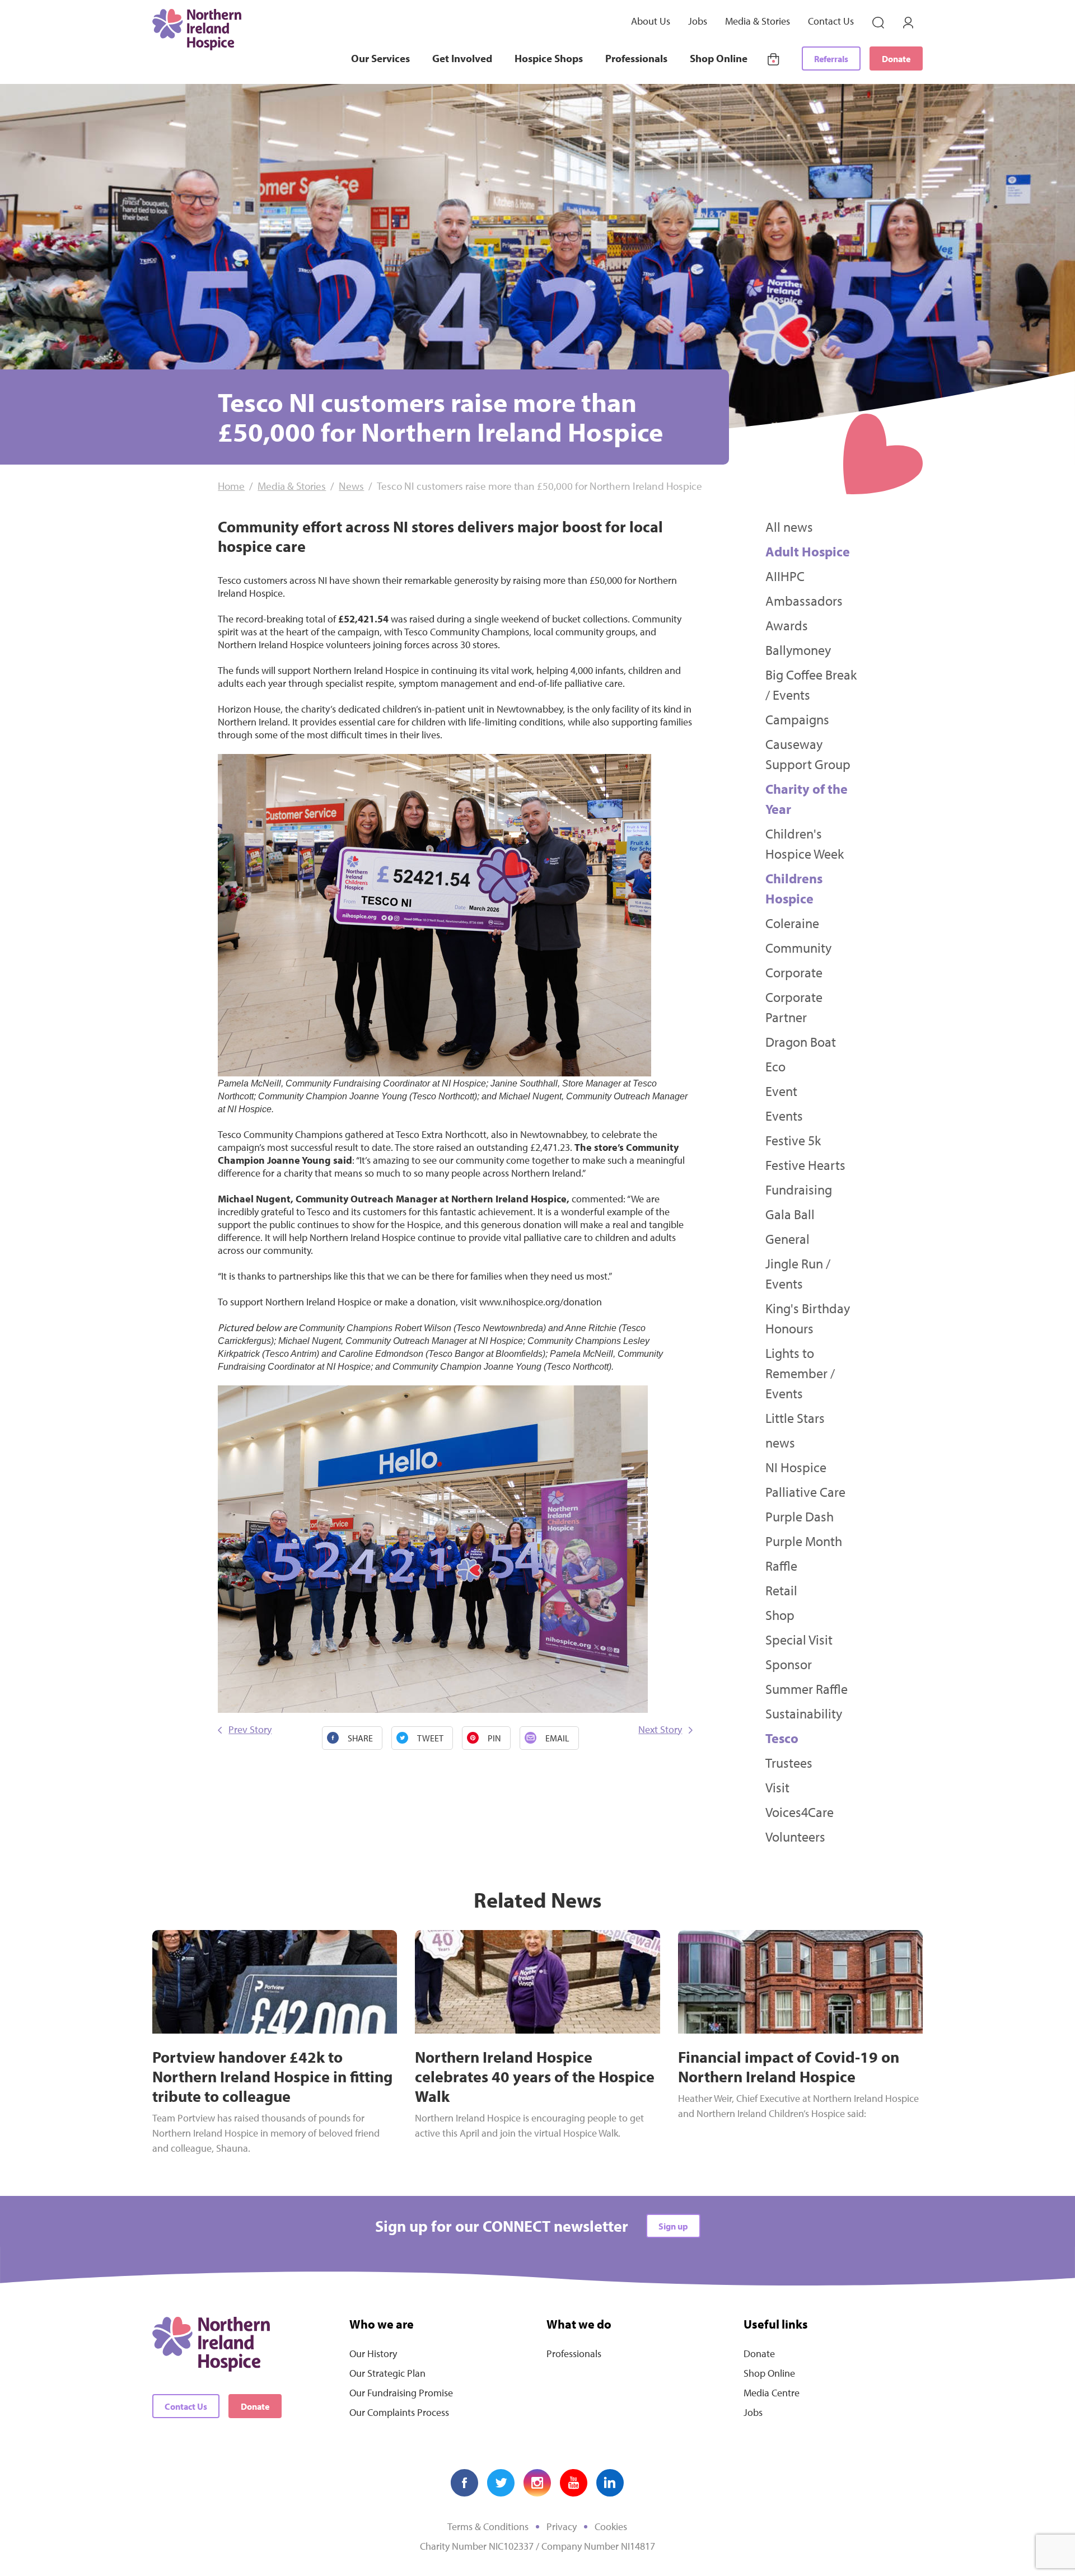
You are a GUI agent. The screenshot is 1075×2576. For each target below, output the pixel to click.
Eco (775, 1066)
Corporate (794, 972)
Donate (896, 59)
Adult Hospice (808, 551)
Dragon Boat (801, 1042)
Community (798, 948)
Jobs (698, 21)
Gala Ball (790, 1214)
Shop (780, 1615)
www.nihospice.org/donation (541, 1302)
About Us (651, 21)
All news (789, 527)
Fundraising (799, 1189)
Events (784, 1116)
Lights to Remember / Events (800, 1373)
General (787, 1239)
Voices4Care (800, 1812)
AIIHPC (785, 576)
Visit (777, 1787)
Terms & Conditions (488, 2526)
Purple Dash (800, 1516)
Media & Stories (758, 21)
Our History (373, 2353)
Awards (787, 625)
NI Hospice (796, 1467)
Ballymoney (798, 650)
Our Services (380, 58)
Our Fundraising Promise (401, 2393)
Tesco (782, 1738)
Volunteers (795, 1837)
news (780, 1442)
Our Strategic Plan (387, 2373)
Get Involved (462, 58)
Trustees (789, 1763)
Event (781, 1091)
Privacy (562, 2526)
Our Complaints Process (399, 2412)
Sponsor (789, 1664)
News (351, 486)
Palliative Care (805, 1492)
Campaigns (797, 719)
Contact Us (831, 21)
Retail (781, 1590)
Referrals (831, 59)
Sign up (673, 2226)
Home (231, 486)
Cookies (611, 2526)
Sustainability (804, 1713)
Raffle (781, 1566)
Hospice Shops (549, 58)
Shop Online (719, 58)
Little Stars (795, 1418)
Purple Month (804, 1541)
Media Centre (772, 2393)
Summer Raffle (807, 1689)
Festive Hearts (805, 1165)
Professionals (636, 58)
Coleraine (792, 923)
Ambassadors (804, 601)
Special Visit (799, 1640)
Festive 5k (793, 1140)
